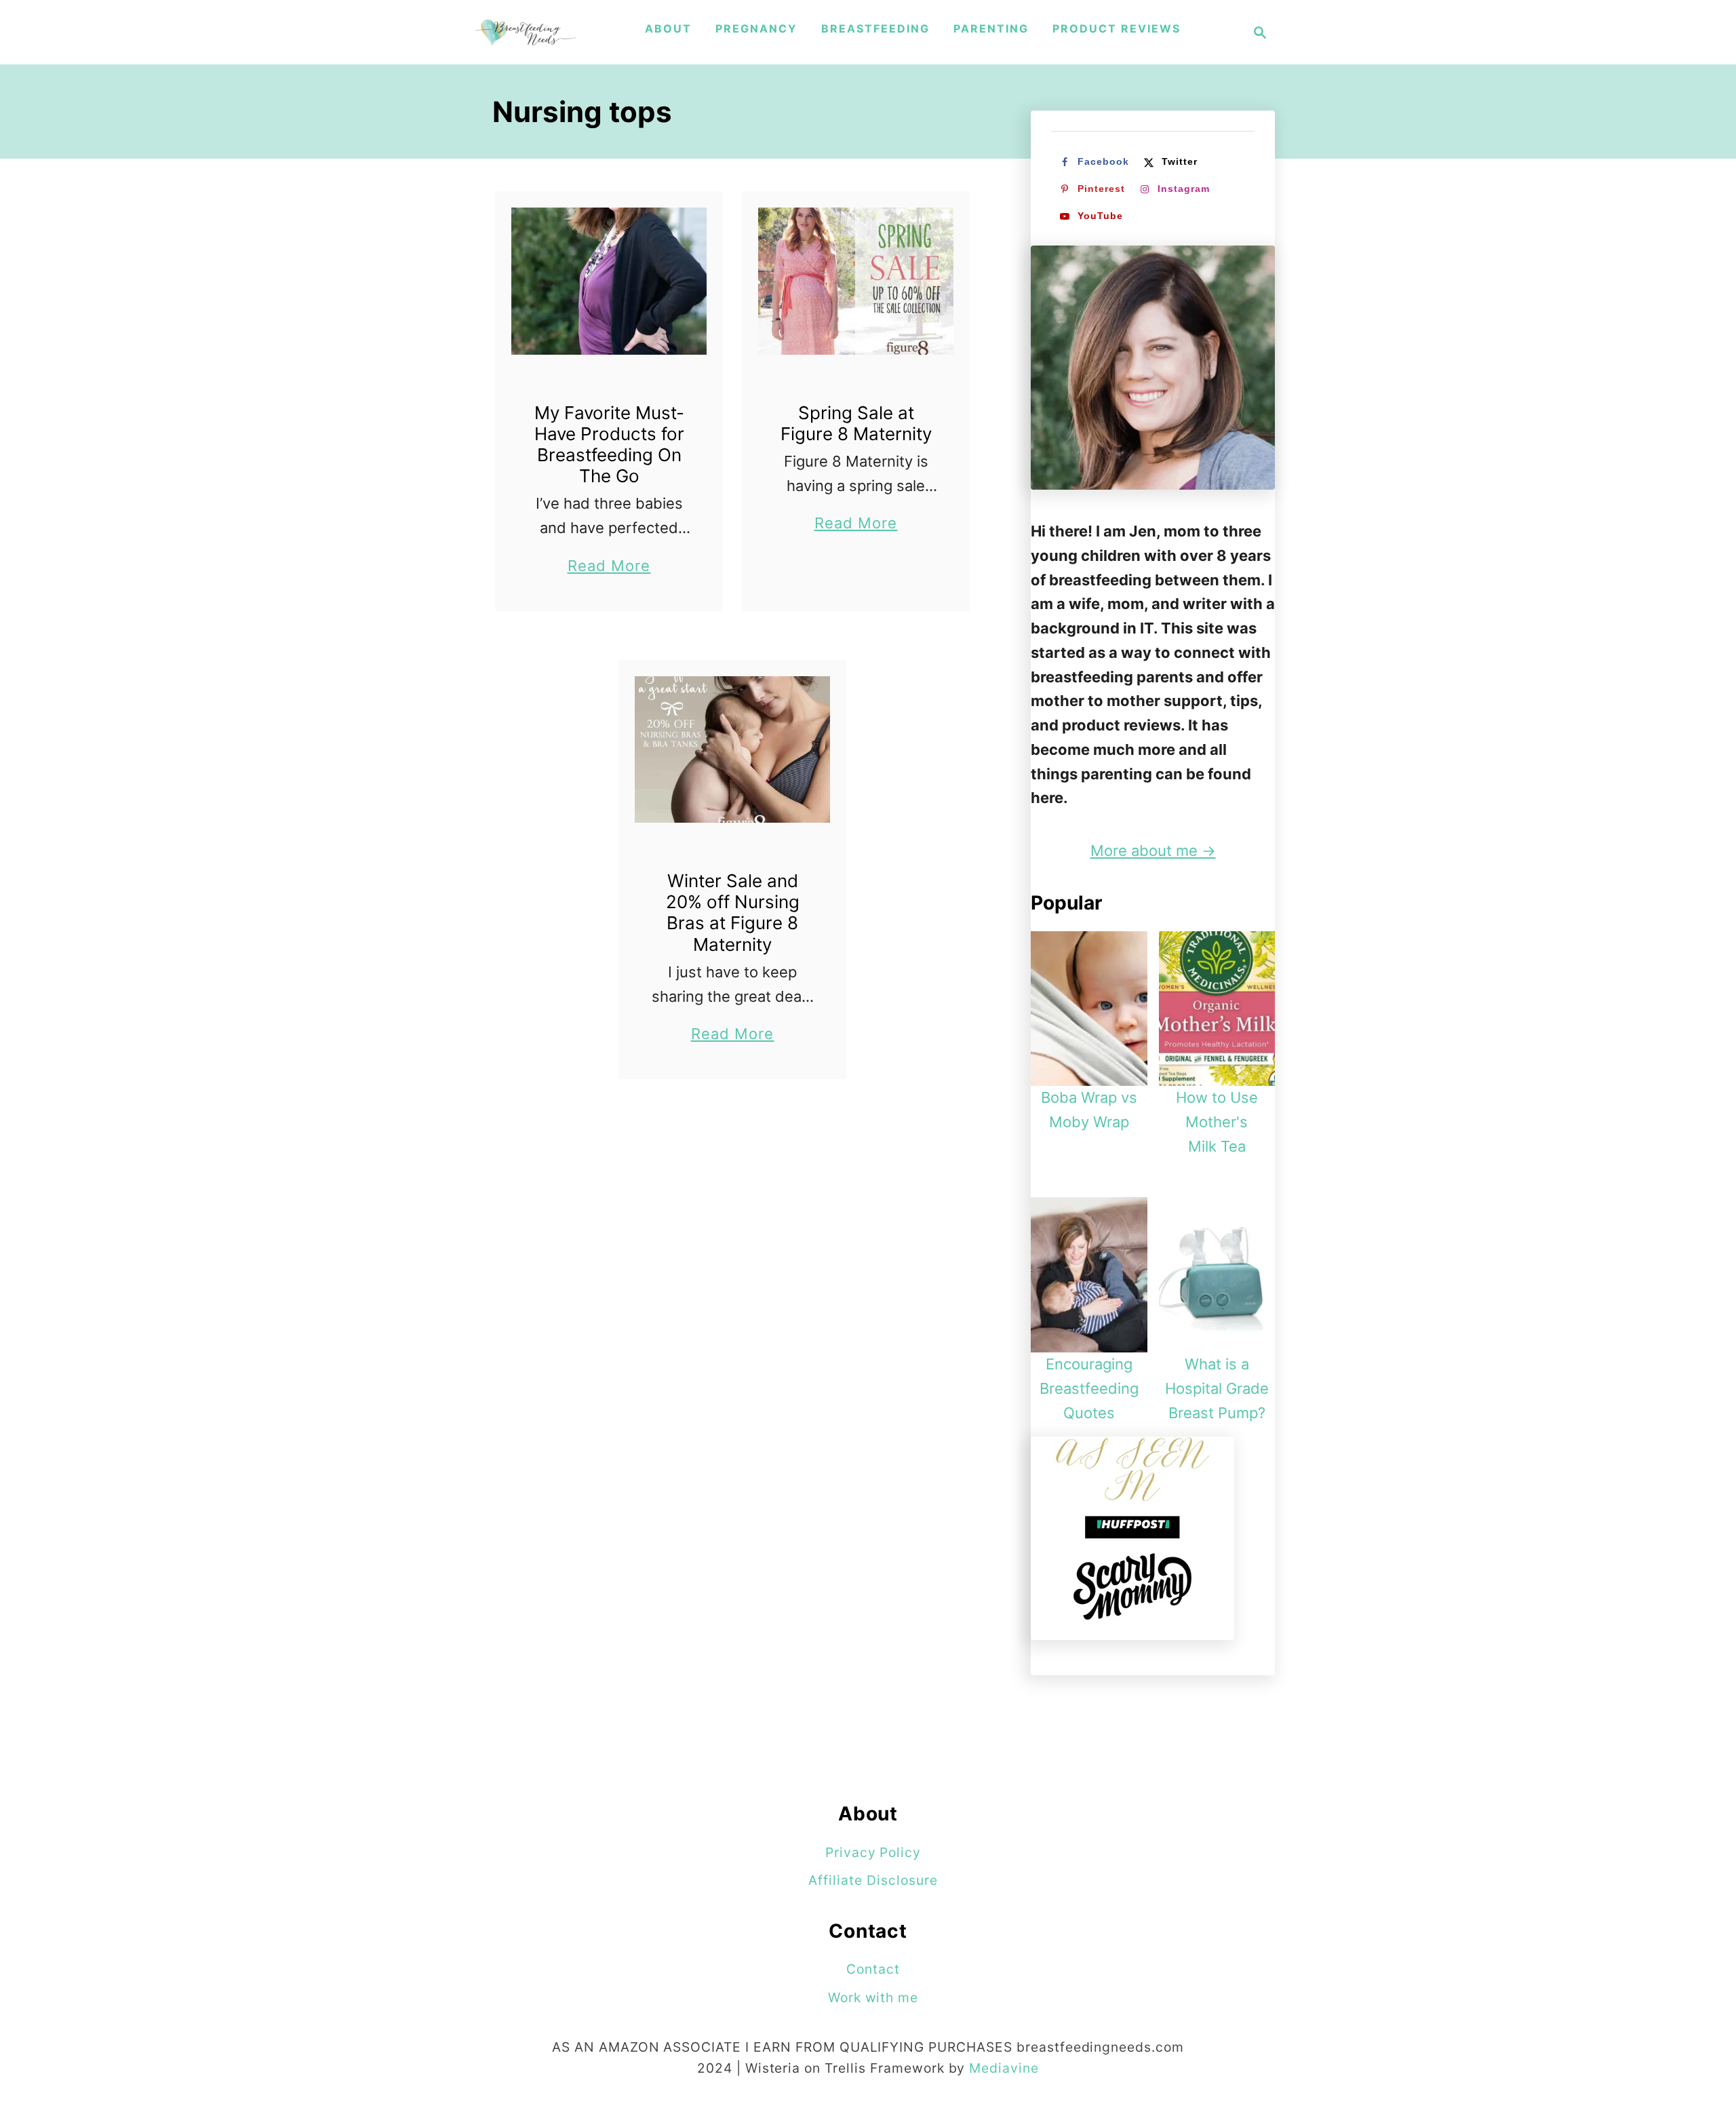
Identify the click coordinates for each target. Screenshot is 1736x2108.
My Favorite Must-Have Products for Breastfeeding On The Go (609, 445)
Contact (873, 1969)
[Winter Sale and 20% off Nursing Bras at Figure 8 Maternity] (733, 750)
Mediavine (1004, 2068)
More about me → (1153, 851)
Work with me (873, 1997)
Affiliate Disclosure (873, 1880)
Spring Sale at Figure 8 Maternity (856, 423)
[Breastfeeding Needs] (526, 32)
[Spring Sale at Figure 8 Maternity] (856, 281)
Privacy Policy (873, 1852)
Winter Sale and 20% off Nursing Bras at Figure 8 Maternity (733, 913)
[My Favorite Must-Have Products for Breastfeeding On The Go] (609, 281)
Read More (609, 567)
